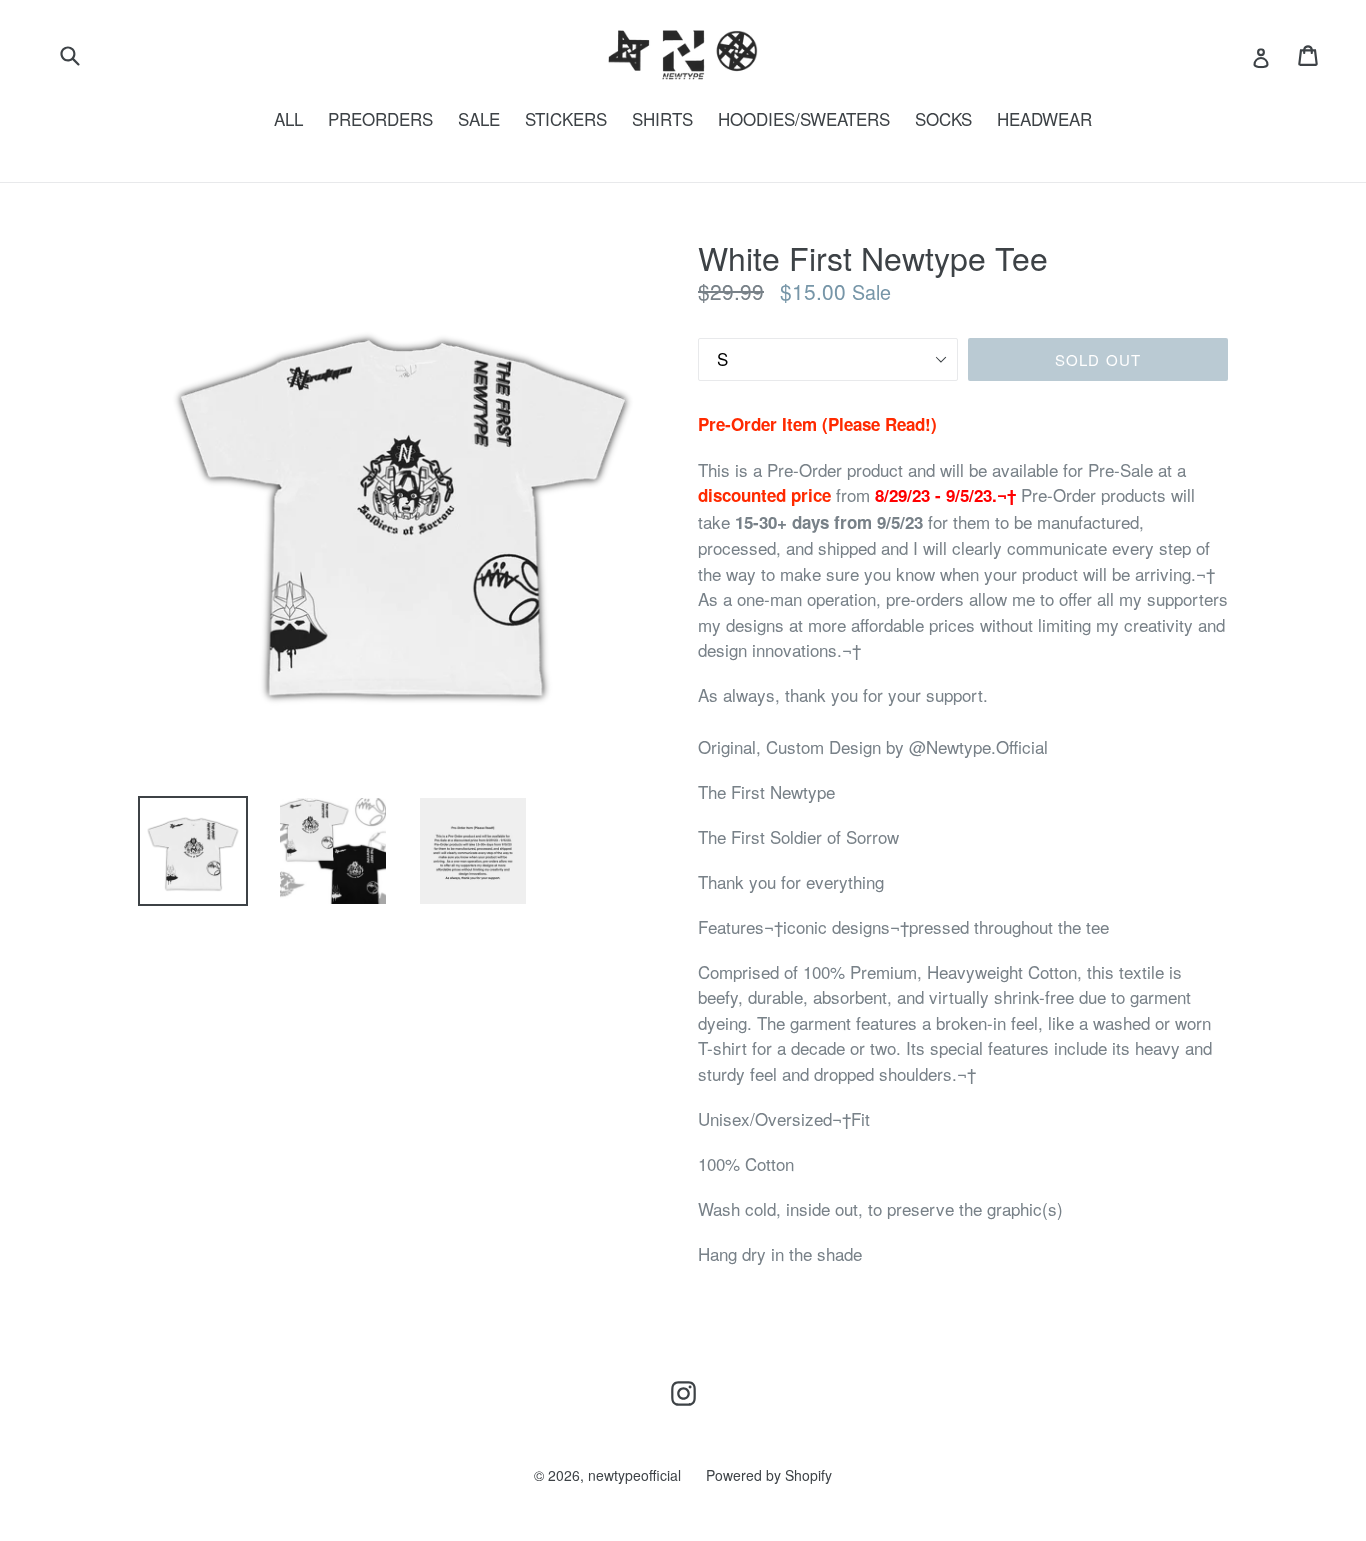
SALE (479, 118)
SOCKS (943, 118)
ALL (288, 118)
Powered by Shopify (769, 1475)
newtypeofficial (634, 1475)
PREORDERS (380, 118)
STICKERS (566, 118)
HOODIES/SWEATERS (804, 118)
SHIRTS (662, 118)
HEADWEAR (1044, 118)
